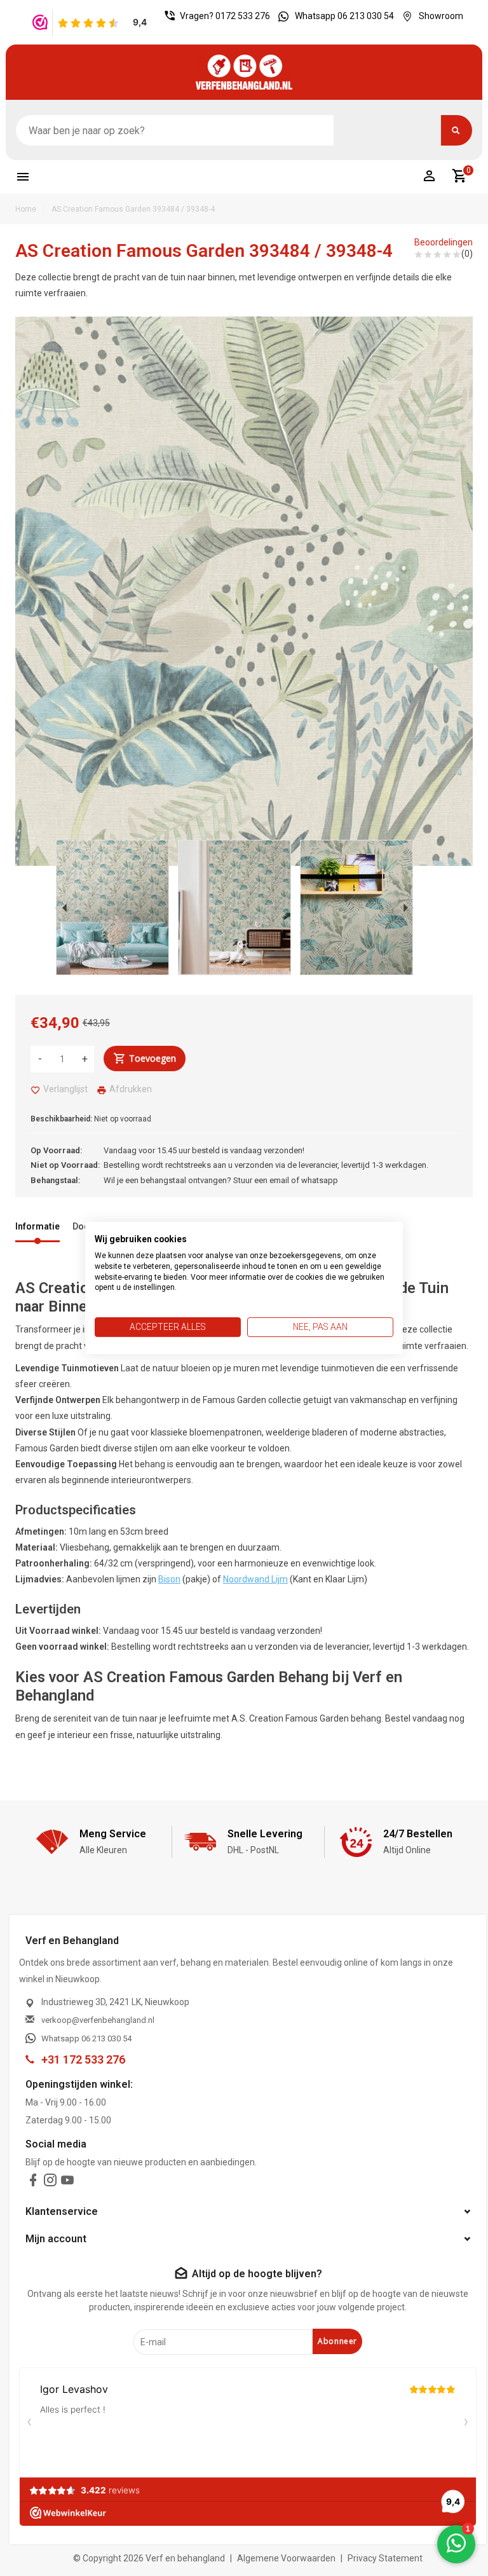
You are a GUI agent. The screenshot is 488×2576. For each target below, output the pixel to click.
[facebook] (33, 2183)
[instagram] (50, 2183)
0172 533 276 (243, 16)
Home (26, 209)
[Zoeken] (457, 130)
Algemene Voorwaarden (286, 2558)
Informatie (37, 1226)
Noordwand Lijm (255, 1579)
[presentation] (61, 908)
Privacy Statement (385, 2558)
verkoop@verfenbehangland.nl (98, 2020)
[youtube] (67, 2183)
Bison (169, 1579)
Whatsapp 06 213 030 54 (344, 16)
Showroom (441, 16)
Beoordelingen (444, 242)
